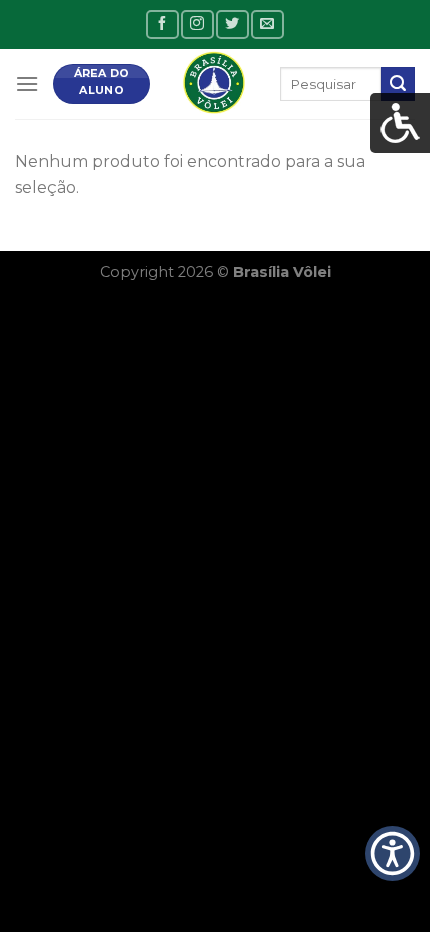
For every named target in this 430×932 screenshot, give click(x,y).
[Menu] (27, 83)
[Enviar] (398, 84)
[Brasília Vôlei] (215, 84)
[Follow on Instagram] (197, 24)
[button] (392, 854)
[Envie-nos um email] (267, 24)
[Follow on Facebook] (162, 24)
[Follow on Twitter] (232, 24)
